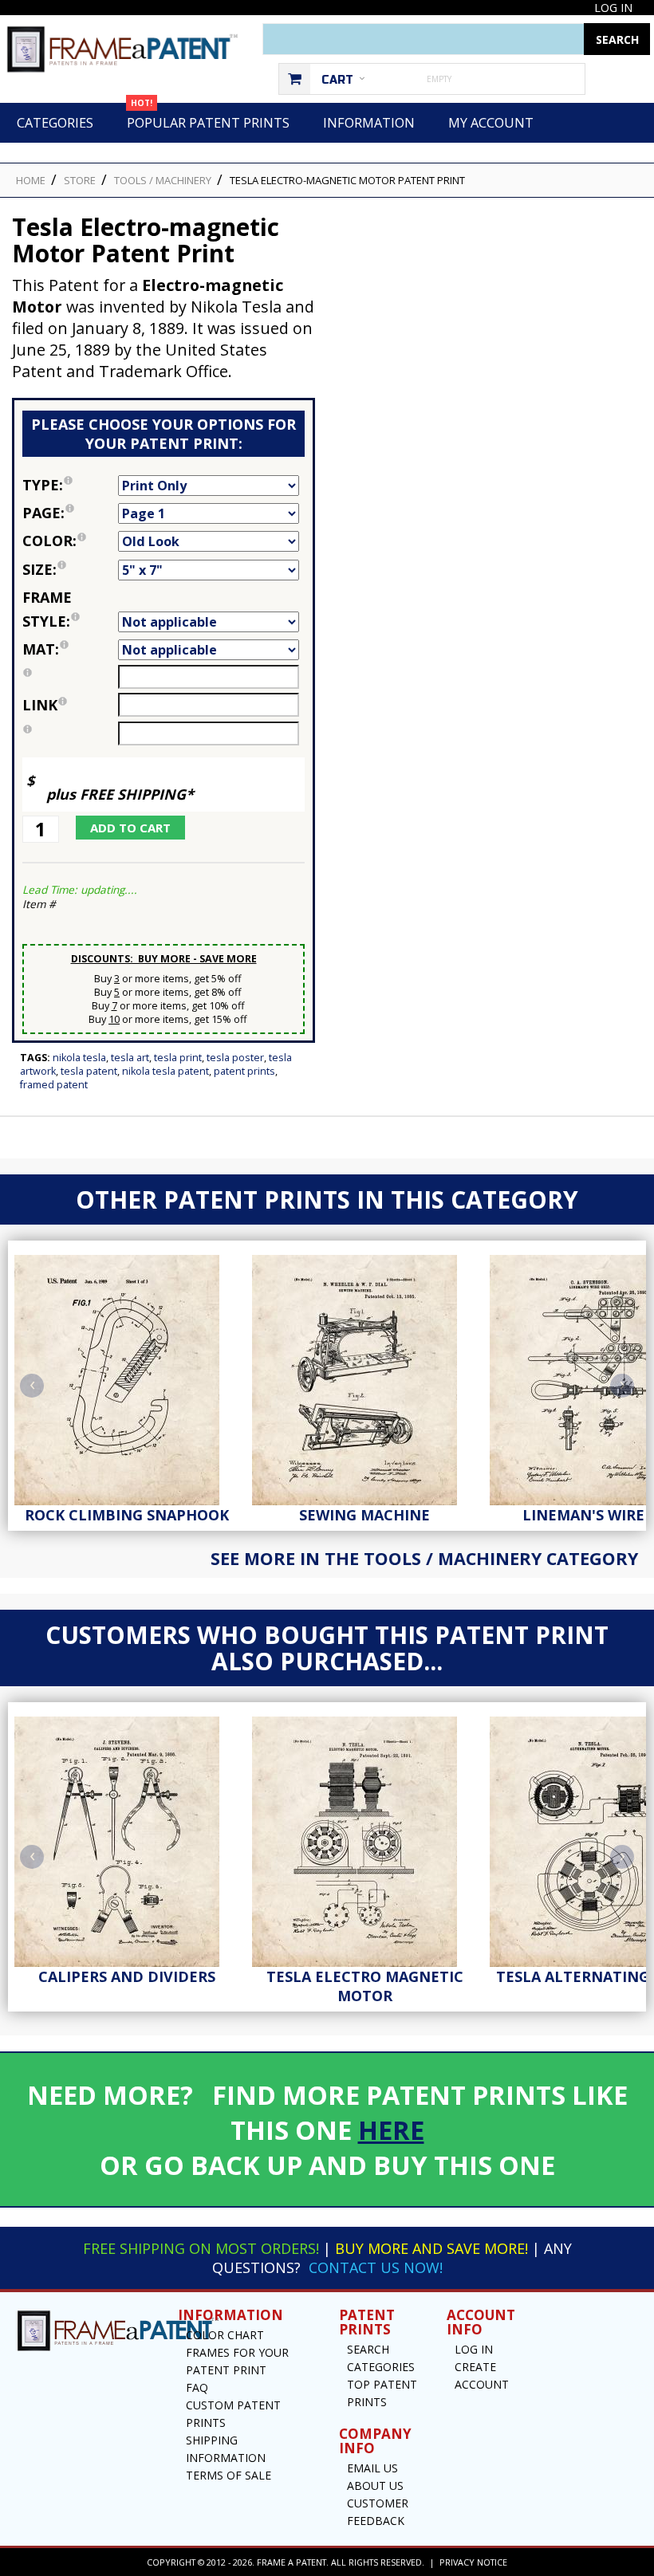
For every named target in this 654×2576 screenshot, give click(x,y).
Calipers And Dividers (127, 1976)
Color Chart (225, 2335)
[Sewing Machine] (364, 1376)
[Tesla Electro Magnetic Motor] (364, 1838)
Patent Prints (244, 1071)
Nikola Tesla (79, 1058)
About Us (375, 2486)
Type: (70, 484)
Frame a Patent (292, 2562)
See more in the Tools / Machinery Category (424, 1558)
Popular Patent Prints (208, 117)
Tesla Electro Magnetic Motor (365, 1986)
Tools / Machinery (163, 180)
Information (369, 123)
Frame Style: (70, 608)
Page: (70, 511)
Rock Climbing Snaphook (127, 1515)
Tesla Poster (235, 1058)
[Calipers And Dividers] (127, 1838)
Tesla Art (130, 1058)
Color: (70, 539)
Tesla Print (178, 1058)
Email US (372, 2468)
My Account (491, 123)
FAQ (197, 2387)
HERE (391, 2130)
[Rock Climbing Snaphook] (127, 1376)
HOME (31, 180)
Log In (613, 8)
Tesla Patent (89, 1071)
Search (368, 2349)
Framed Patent (54, 1085)
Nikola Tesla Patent (165, 1071)
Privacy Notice (473, 2562)
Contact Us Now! (376, 2267)
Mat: (70, 648)
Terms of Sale (229, 2475)
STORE (80, 180)
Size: (70, 568)
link (40, 705)
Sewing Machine (364, 1515)
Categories (55, 123)
